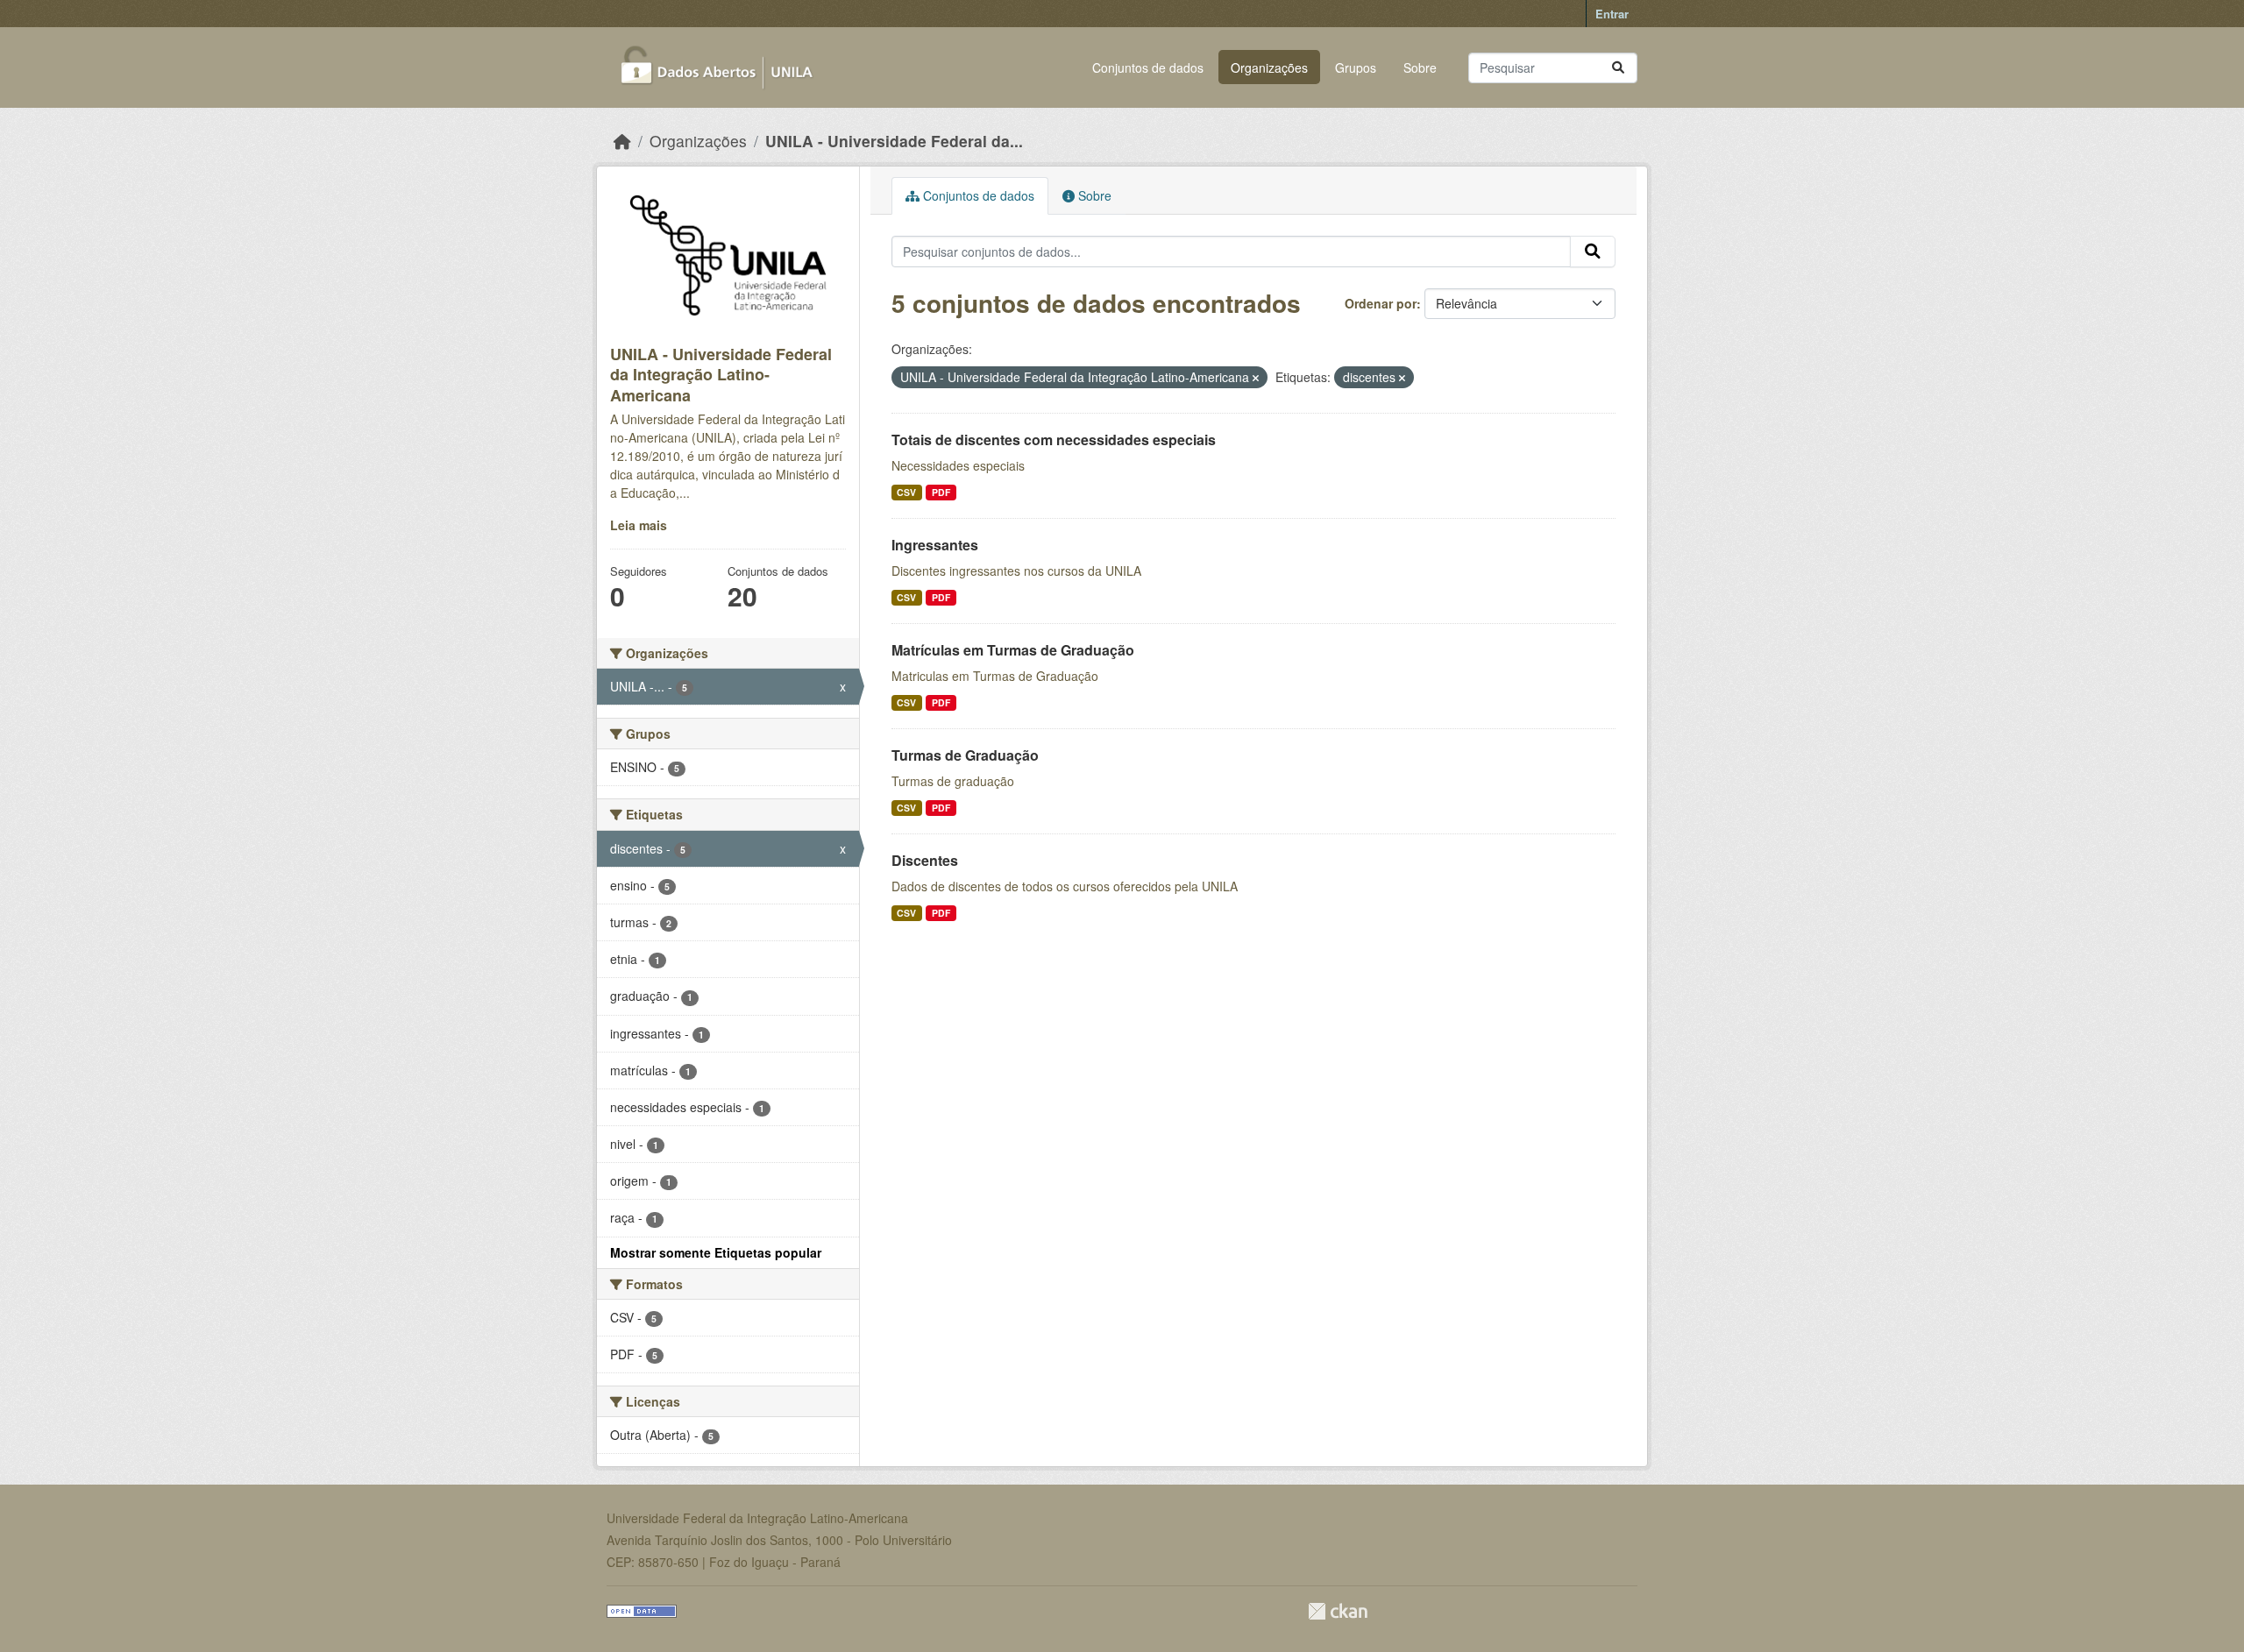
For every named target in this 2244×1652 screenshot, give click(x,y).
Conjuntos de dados (1148, 67)
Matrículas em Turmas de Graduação (1013, 650)
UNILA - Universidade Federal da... (894, 141)
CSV (906, 492)
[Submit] (1618, 68)
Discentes (925, 860)
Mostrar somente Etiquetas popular (716, 1252)
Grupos (1356, 67)
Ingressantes (935, 545)
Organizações (1269, 67)
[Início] (622, 141)
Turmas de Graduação (965, 755)
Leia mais (639, 525)
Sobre (1420, 67)
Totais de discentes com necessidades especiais (1054, 440)
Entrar (1612, 14)
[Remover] (1256, 378)
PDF (941, 492)
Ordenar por (1381, 303)
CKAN (1338, 1611)
